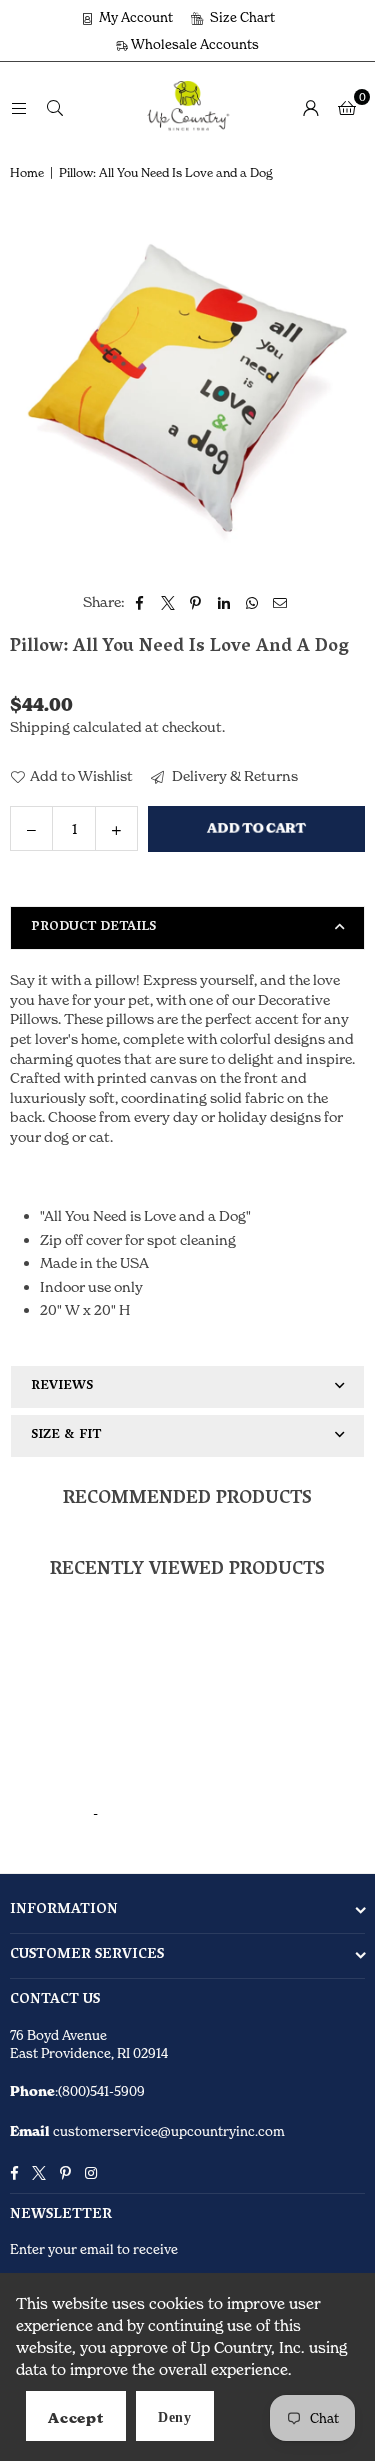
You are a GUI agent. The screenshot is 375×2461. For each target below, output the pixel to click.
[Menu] (19, 106)
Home (27, 172)
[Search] (55, 106)
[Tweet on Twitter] (168, 602)
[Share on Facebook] (140, 602)
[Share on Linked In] (224, 602)
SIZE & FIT (66, 1435)
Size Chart (241, 17)
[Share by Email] (280, 602)
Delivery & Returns (233, 775)
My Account (134, 17)
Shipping (40, 726)
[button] (347, 107)
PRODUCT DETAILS (93, 927)
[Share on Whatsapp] (252, 602)
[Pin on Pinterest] (196, 602)
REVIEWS (62, 1386)
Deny (175, 2417)
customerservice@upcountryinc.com (167, 2131)
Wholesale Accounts (193, 44)
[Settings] (311, 107)
